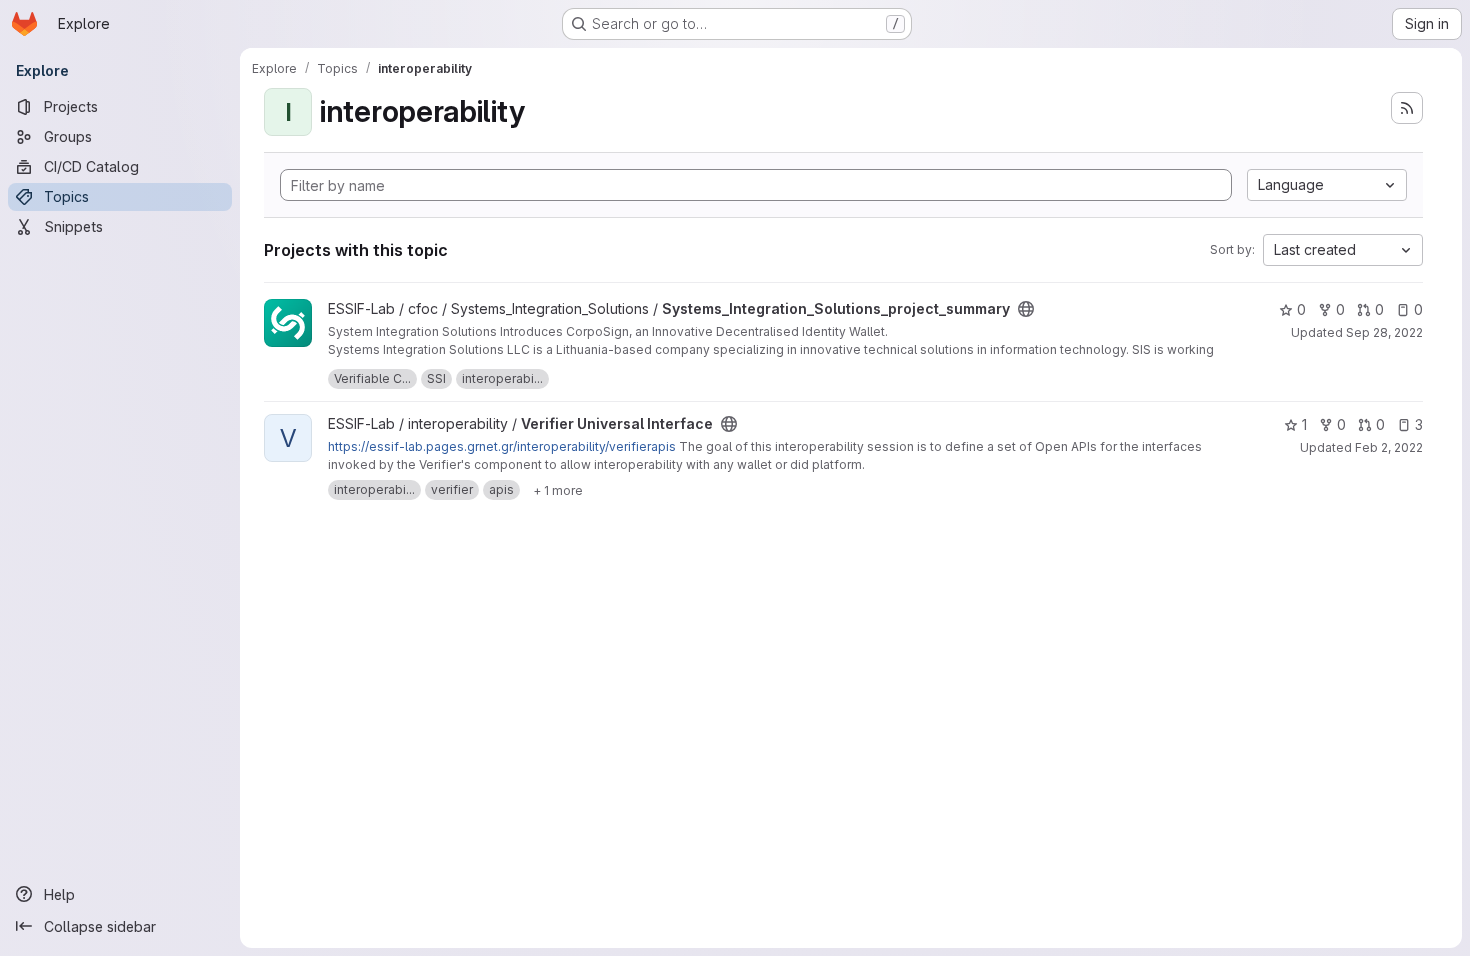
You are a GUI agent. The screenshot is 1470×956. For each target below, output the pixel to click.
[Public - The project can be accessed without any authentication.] (1026, 309)
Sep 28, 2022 (1384, 332)
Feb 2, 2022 (1389, 447)
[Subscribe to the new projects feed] (1407, 108)
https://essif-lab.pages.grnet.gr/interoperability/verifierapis (502, 446)
